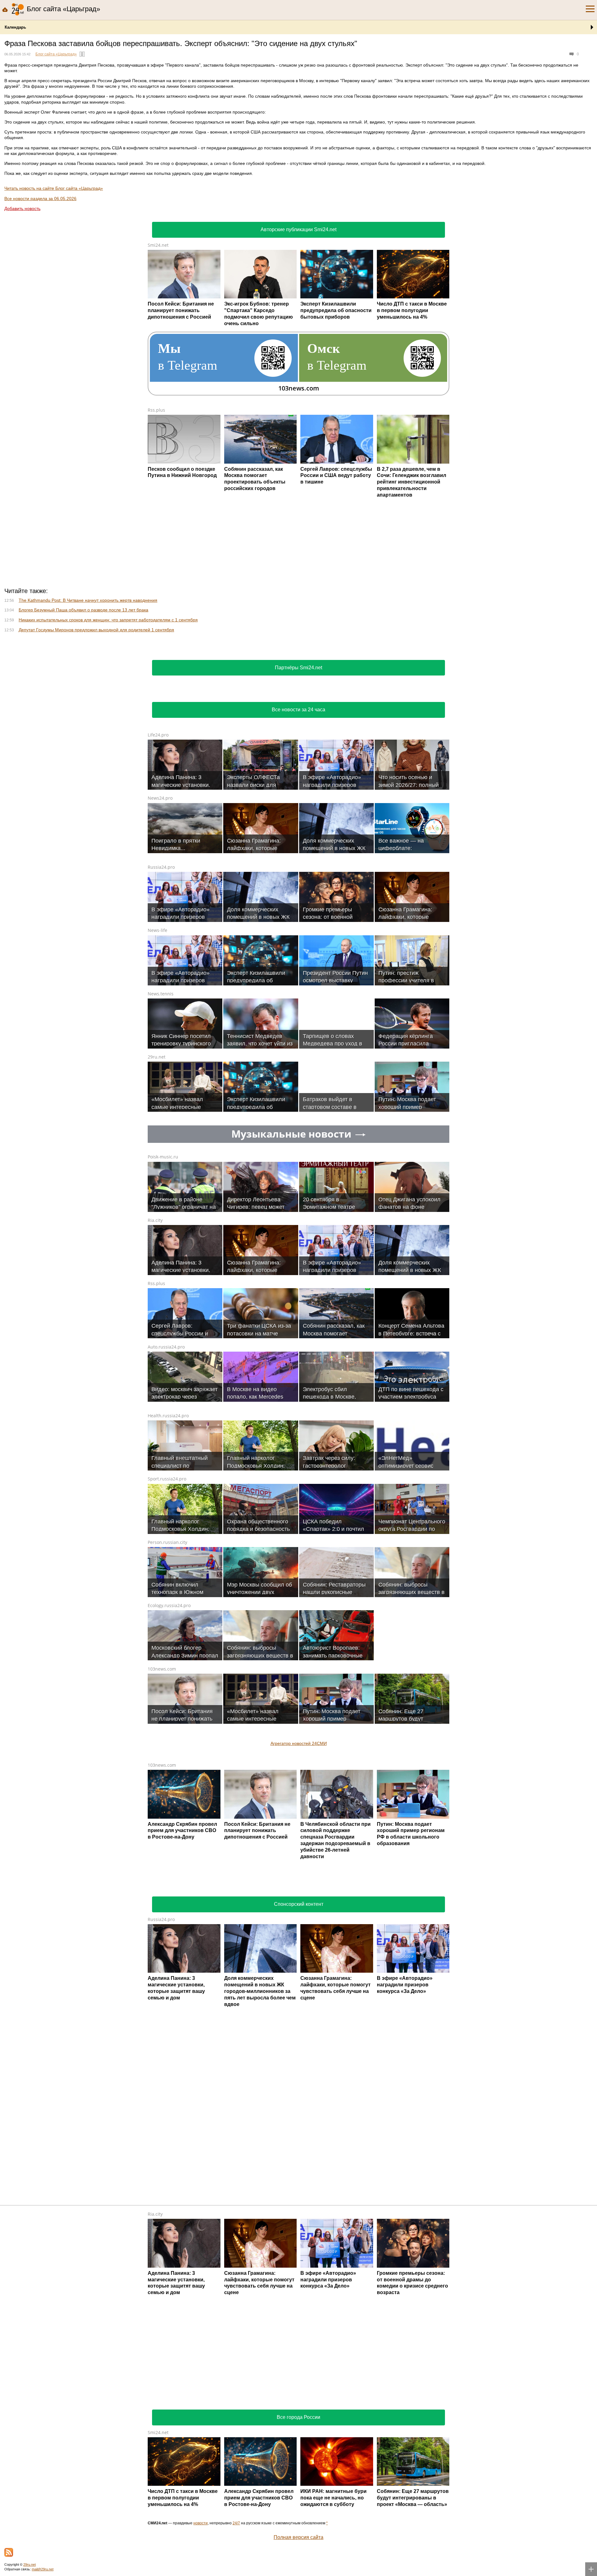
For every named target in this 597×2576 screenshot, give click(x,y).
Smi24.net (158, 245)
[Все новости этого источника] (82, 54)
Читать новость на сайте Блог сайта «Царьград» (54, 188)
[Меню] (590, 9)
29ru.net (157, 1057)
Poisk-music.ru (163, 1157)
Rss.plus (156, 410)
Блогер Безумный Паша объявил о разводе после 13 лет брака (83, 610)
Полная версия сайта (298, 2537)
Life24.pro (158, 735)
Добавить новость (22, 208)
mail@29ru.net (43, 2569)
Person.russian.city (167, 1542)
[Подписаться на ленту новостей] (9, 2552)
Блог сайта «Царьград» (56, 54)
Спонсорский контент (299, 1904)
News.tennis (161, 994)
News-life (157, 930)
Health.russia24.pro (168, 1416)
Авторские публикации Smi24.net (298, 229)
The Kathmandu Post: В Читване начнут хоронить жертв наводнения (88, 600)
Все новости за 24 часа (298, 710)
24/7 (236, 2523)
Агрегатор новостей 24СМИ (299, 1743)
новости (201, 2523)
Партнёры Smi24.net (298, 668)
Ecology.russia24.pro (169, 1605)
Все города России (298, 2417)
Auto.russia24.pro (166, 1347)
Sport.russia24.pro (167, 1479)
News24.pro (160, 798)
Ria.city (155, 1220)
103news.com (162, 1669)
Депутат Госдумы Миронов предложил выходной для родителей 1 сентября (96, 630)
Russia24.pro (161, 867)
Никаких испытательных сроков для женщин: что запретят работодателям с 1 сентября (108, 620)
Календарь (15, 27)
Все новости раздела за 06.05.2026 (40, 199)
